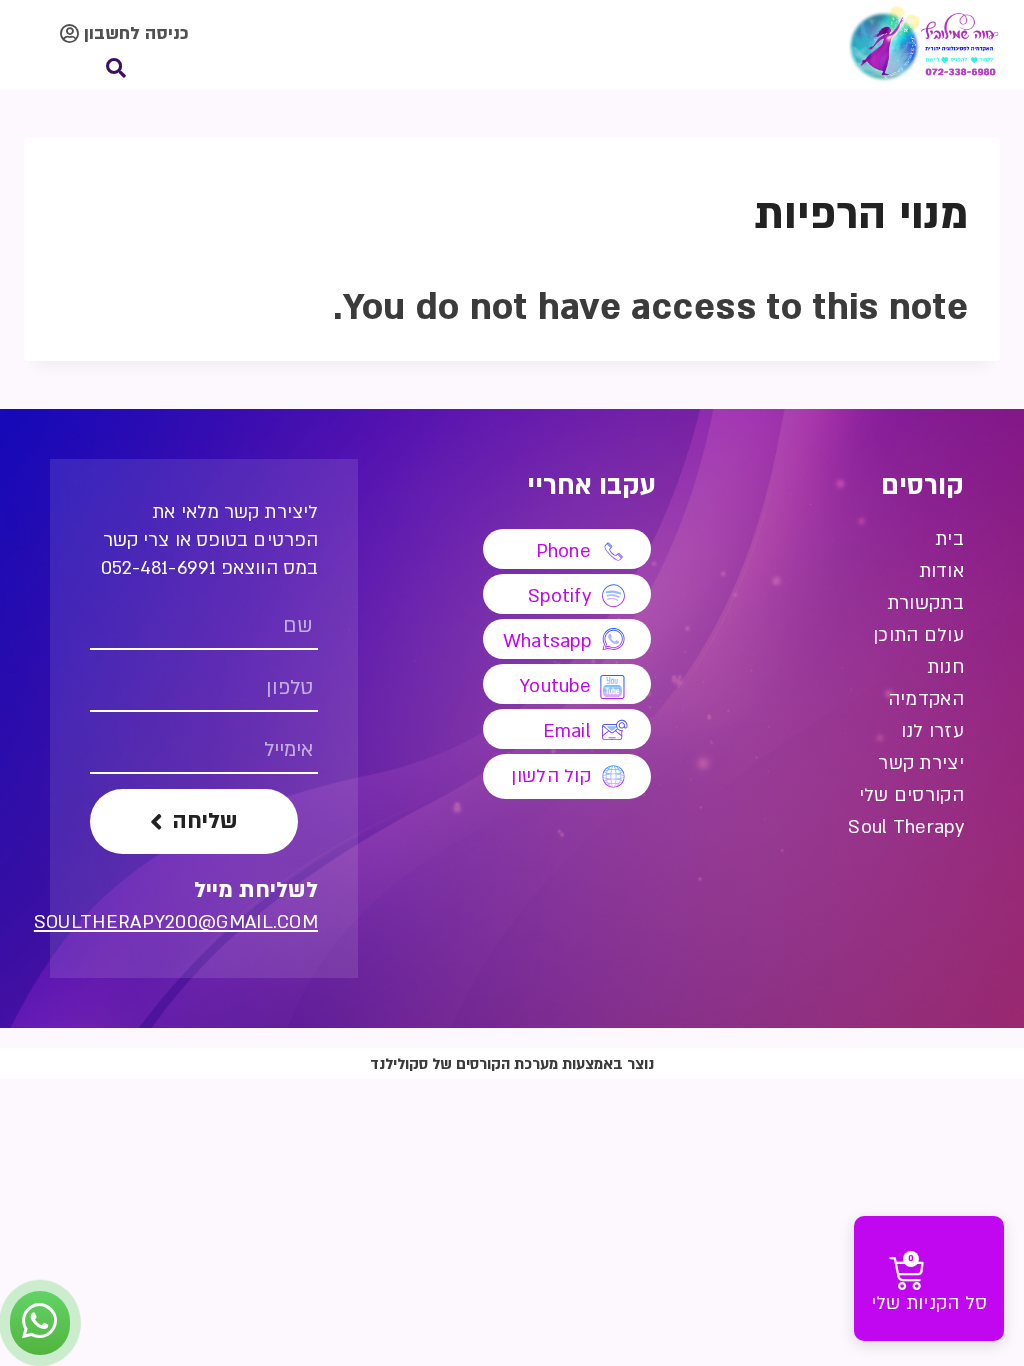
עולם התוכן (918, 635)
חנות (945, 667)
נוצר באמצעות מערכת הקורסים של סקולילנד (512, 1064)
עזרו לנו (932, 731)
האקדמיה (926, 699)
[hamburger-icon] (787, 45)
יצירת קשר (921, 763)
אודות (941, 571)
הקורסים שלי (911, 795)
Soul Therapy (906, 827)
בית (949, 539)
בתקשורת (925, 603)
